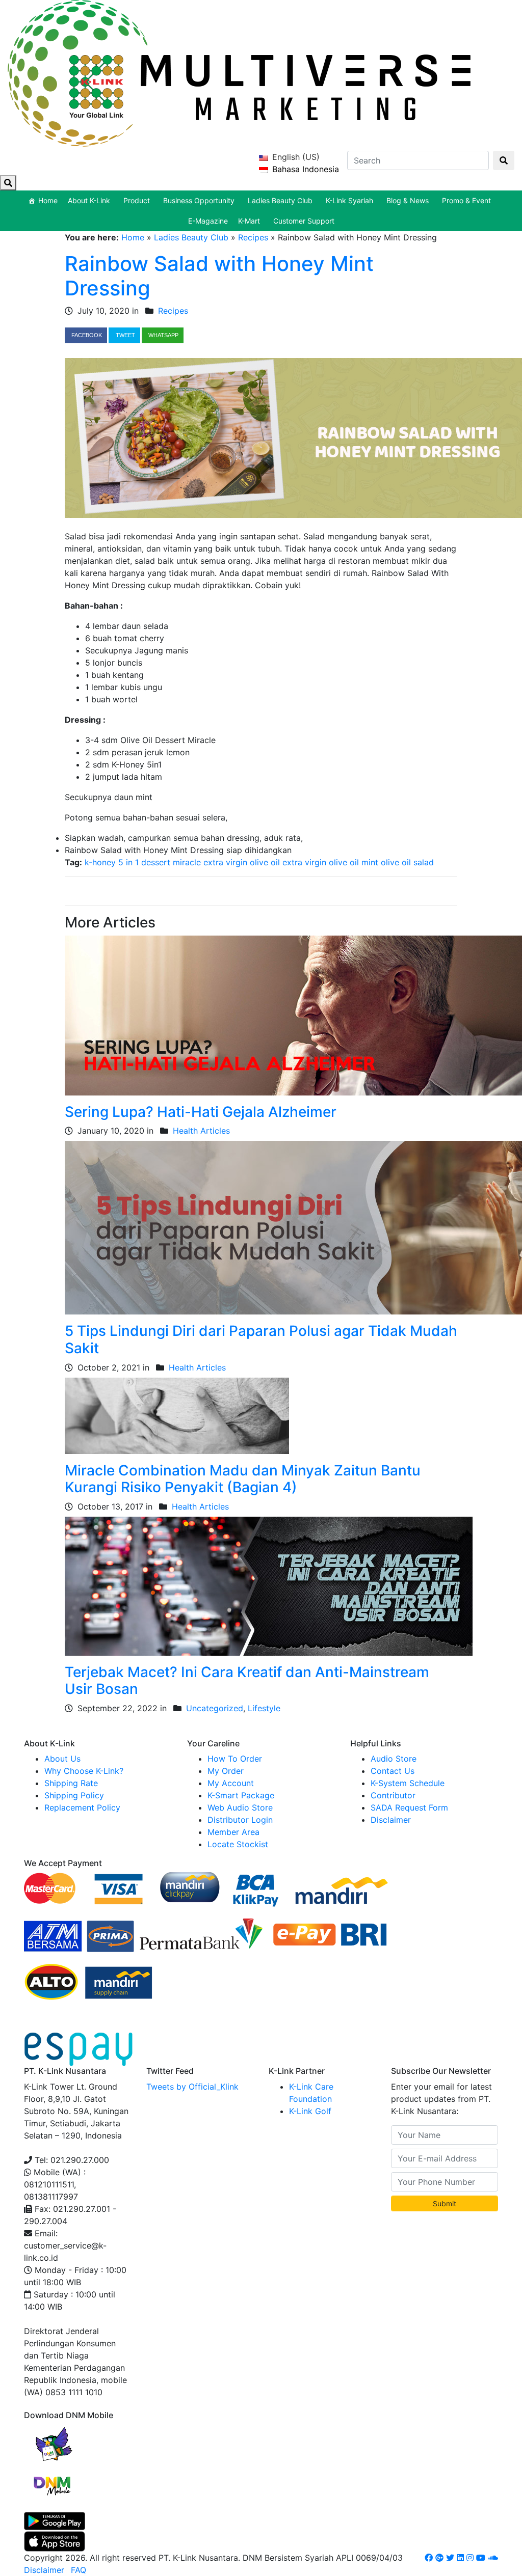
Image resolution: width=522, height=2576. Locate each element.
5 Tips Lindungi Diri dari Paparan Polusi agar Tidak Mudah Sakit (261, 1339)
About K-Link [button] (89, 200)
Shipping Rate (71, 1783)
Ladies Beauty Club (191, 237)
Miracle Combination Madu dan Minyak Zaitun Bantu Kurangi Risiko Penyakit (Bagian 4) (243, 1479)
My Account (231, 1783)
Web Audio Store (240, 1807)
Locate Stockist (238, 1844)
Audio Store (394, 1759)
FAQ (79, 2570)
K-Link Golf (310, 2111)
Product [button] (137, 200)
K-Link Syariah (349, 200)
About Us (62, 1759)
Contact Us (393, 1771)
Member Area (233, 1832)
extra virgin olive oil (321, 862)
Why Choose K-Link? (84, 1771)
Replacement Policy (82, 1807)
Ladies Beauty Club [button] (280, 200)
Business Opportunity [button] (199, 200)
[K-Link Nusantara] (239, 72)
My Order (226, 1771)
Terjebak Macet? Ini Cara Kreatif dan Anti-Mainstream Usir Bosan (247, 1681)
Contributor (393, 1795)
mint (370, 862)
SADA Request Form (409, 1807)
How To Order (235, 1759)
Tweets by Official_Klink (192, 2087)
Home (48, 200)
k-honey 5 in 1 (112, 862)
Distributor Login (240, 1820)
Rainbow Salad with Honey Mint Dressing (219, 276)
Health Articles (201, 1131)
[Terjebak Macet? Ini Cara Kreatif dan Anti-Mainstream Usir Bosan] (269, 1585)
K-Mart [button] (249, 221)
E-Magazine (208, 221)
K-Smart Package (241, 1795)
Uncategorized (215, 1708)
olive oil (396, 862)
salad (424, 862)
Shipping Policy (74, 1795)
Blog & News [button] (408, 200)
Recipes (253, 237)
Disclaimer (391, 1820)
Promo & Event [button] (466, 200)
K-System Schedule (408, 1783)
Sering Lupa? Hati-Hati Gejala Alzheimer (201, 1112)
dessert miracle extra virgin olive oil (211, 862)
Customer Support (304, 221)
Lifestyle (264, 1708)
